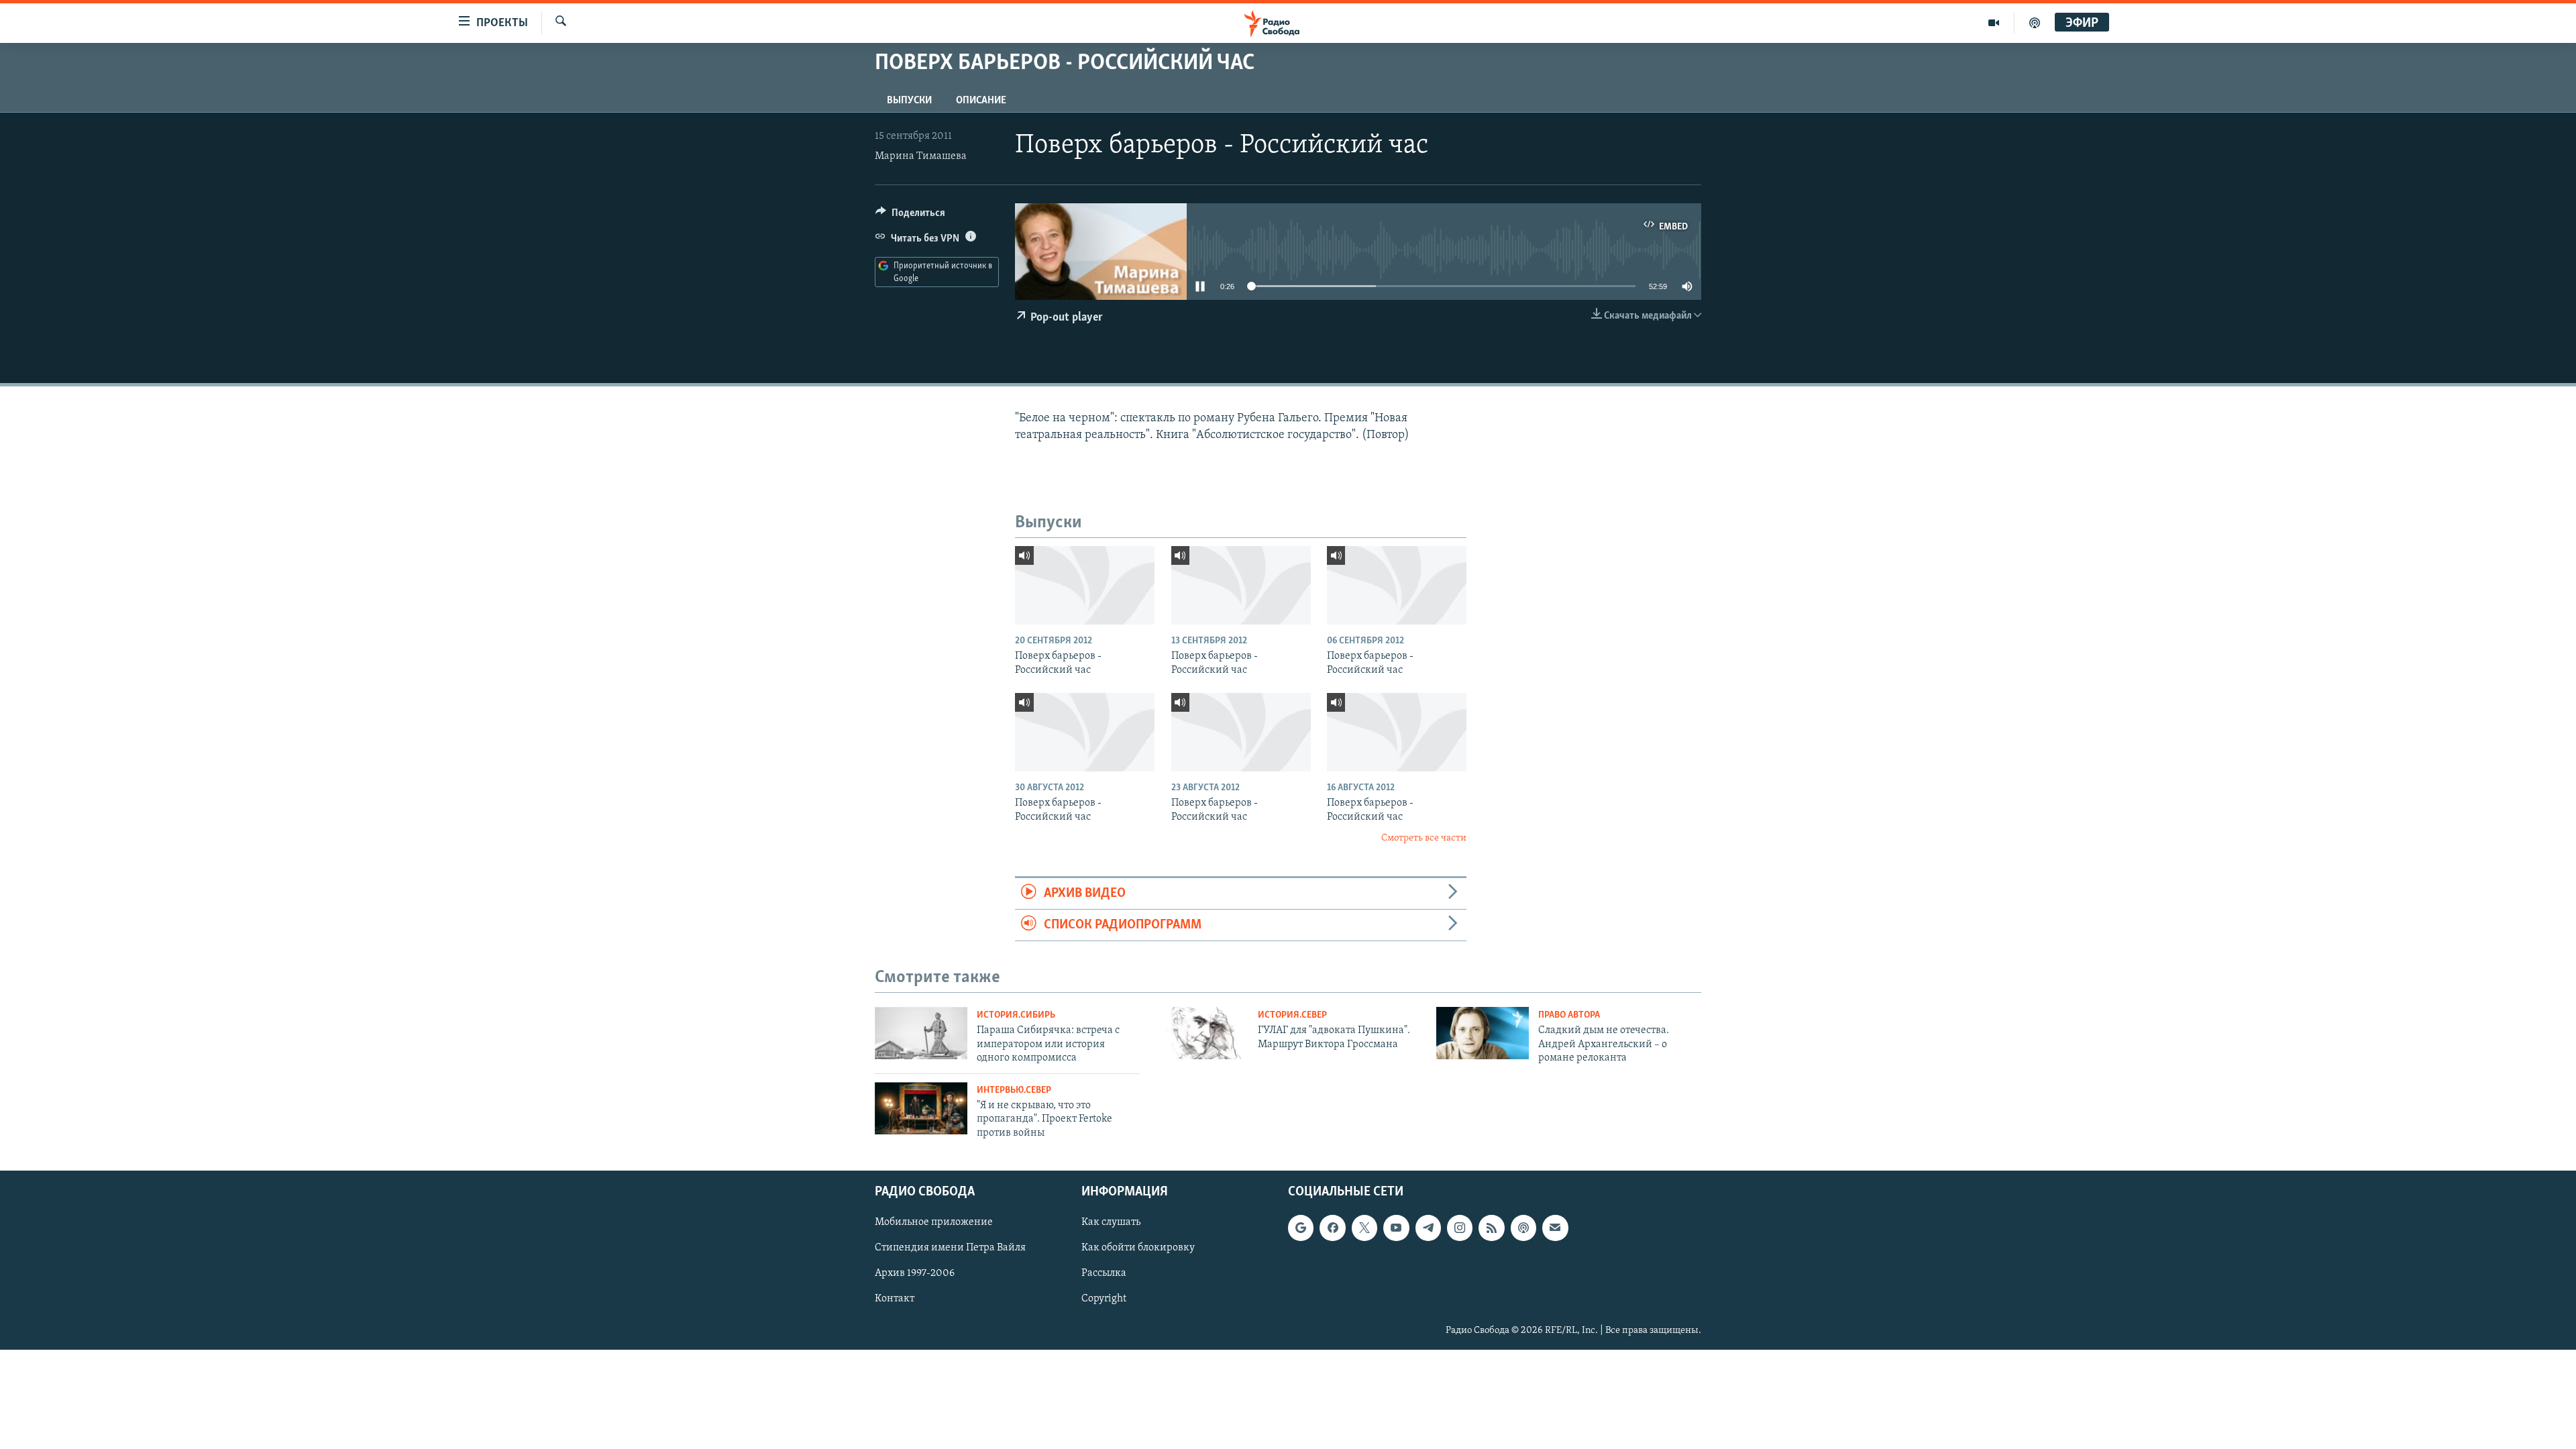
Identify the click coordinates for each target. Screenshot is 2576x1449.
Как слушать (1111, 1222)
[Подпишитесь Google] (1301, 1228)
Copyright (1104, 1299)
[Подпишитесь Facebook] (1332, 1228)
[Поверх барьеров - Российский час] (1085, 585)
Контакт (895, 1299)
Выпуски (909, 101)
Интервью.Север (1014, 1090)
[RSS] (1491, 1228)
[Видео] (1994, 23)
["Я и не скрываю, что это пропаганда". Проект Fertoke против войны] (921, 1108)
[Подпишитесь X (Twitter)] (1364, 1228)
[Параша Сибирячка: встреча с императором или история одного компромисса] (921, 1033)
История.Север (1292, 1015)
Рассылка (1104, 1273)
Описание (981, 101)
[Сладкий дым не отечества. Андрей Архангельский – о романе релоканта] (1483, 1033)
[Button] (910, 216)
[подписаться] (1555, 1228)
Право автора (1569, 1015)
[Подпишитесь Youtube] (1396, 1228)
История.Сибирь (1016, 1015)
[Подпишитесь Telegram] (1428, 1228)
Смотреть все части (1424, 838)
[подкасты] (2035, 23)
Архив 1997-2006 (915, 1273)
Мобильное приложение (934, 1222)
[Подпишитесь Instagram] (1460, 1228)
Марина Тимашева (921, 156)
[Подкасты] (1523, 1228)
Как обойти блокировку (1138, 1248)
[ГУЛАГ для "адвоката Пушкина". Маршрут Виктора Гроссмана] (1202, 1033)
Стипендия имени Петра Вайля (950, 1248)
